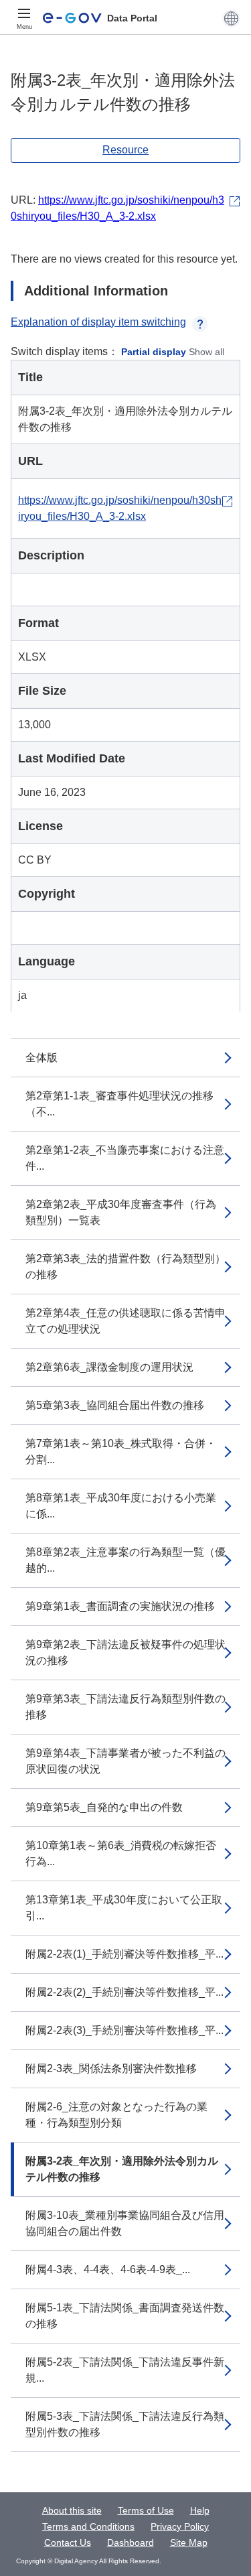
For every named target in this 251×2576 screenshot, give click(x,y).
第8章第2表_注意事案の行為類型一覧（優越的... (125, 1560)
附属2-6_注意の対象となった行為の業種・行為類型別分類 (116, 2115)
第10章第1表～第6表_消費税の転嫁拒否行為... (121, 1853)
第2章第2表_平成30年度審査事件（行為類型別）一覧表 (121, 1212)
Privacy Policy (180, 2526)
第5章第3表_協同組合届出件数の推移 (115, 1405)
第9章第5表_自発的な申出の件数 (104, 1807)
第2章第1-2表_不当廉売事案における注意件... (125, 1158)
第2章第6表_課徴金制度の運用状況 (109, 1367)
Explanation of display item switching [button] (98, 322)
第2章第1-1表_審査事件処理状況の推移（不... (119, 1104)
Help (200, 2510)
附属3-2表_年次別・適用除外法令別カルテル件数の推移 (122, 2169)
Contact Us (68, 2543)
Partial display (154, 352)
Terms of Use (146, 2510)
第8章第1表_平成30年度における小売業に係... (121, 1506)
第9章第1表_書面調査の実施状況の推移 (120, 1606)
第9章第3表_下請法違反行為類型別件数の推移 (125, 1707)
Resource (125, 150)
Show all (206, 352)
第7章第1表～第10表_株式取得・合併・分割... (121, 1451)
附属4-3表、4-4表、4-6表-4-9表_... (108, 2269)
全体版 (41, 1058)
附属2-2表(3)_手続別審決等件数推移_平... (124, 2030)
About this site (72, 2510)
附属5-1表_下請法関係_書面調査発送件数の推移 (125, 2316)
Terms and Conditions (88, 2526)
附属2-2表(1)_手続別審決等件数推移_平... (124, 1954)
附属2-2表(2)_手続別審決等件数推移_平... (124, 1992)
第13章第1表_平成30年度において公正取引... (124, 1908)
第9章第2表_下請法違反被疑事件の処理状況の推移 (125, 1652)
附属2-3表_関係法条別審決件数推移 (111, 2069)
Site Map (189, 2543)
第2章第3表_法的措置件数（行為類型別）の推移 (125, 1267)
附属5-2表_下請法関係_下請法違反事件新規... (125, 2370)
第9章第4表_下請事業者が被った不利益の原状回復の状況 (125, 1761)
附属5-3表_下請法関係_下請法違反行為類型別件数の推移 (125, 2424)
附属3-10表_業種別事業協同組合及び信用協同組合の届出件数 (125, 2223)
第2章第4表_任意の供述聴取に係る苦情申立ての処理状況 (125, 1321)
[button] (231, 18)
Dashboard (131, 2543)
